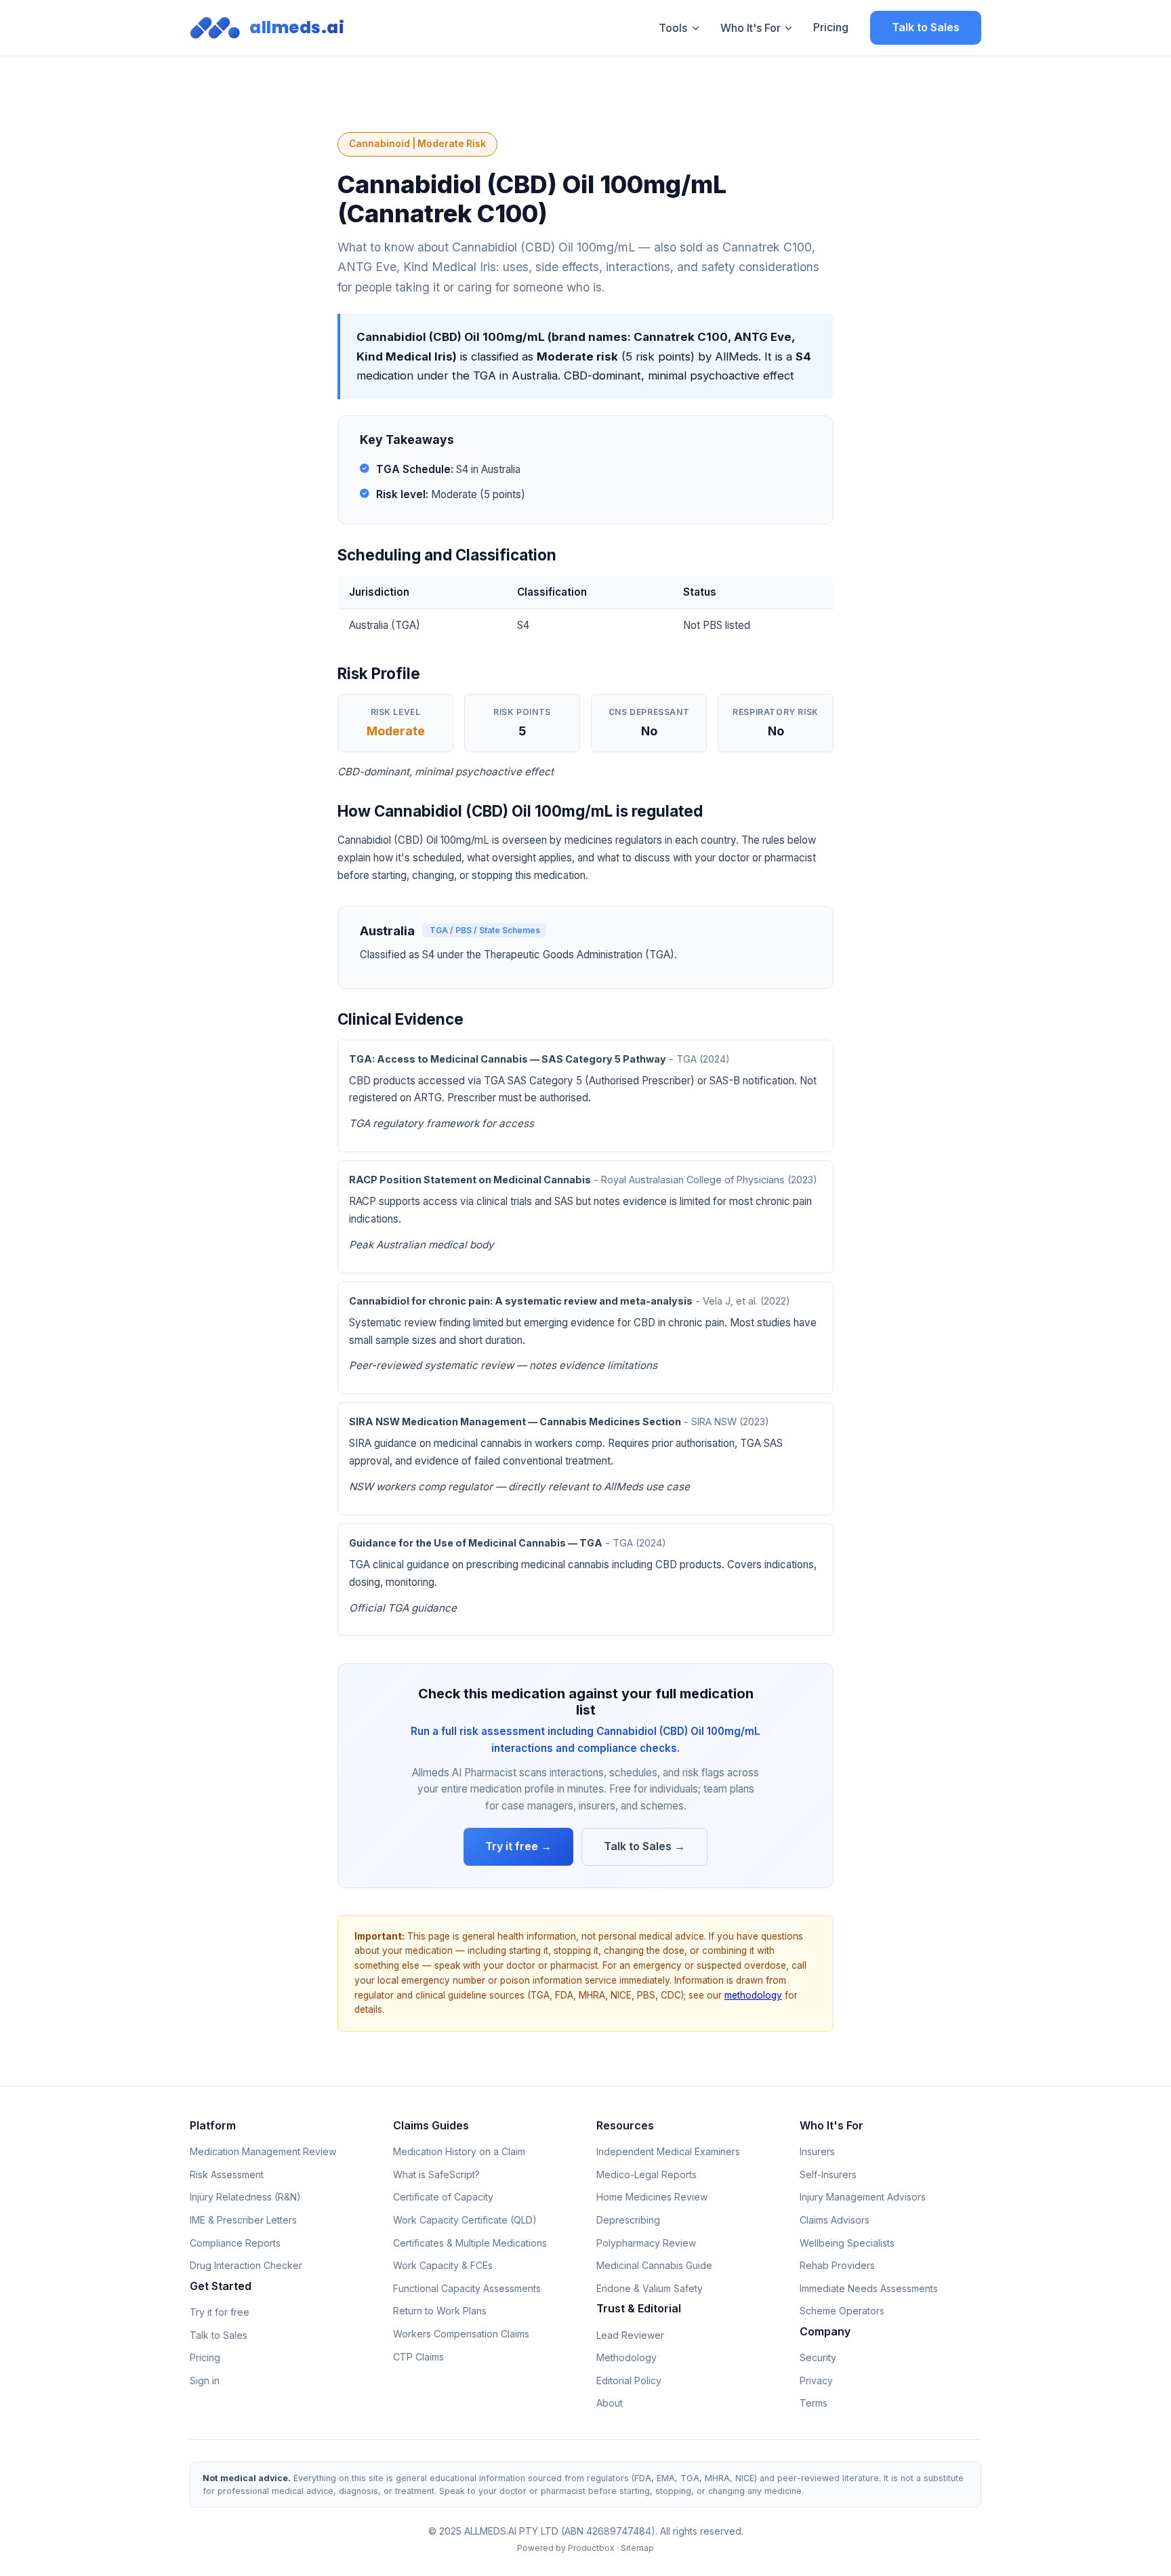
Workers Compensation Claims (461, 2334)
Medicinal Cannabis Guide (654, 2265)
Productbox (591, 2548)
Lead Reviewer (630, 2335)
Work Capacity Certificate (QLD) (465, 2220)
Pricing (831, 27)
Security (818, 2357)
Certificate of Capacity (443, 2197)
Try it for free (220, 2312)
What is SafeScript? (436, 2174)
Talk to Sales (926, 27)
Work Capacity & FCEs (443, 2265)
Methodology (626, 2357)
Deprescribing (628, 2220)
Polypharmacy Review (646, 2243)
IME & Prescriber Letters (243, 2220)
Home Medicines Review (652, 2197)
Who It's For (751, 28)
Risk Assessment (227, 2174)
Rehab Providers (837, 2265)
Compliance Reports (235, 2243)
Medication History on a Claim (459, 2151)
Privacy (816, 2380)
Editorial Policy (629, 2380)
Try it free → (518, 1846)
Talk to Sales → (644, 1846)
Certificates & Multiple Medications (470, 2243)
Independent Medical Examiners (668, 2151)
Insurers (817, 2151)
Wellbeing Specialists (847, 2243)
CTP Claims (418, 2357)
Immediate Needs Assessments (869, 2288)
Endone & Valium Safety (650, 2288)
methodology (753, 1995)
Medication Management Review (263, 2151)
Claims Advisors (835, 2220)
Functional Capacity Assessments (467, 2288)
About (610, 2403)
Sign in (205, 2380)
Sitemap (637, 2548)
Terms (814, 2403)
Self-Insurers (828, 2174)
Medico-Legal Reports (646, 2174)
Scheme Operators (842, 2311)
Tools (673, 28)
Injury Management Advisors (863, 2197)
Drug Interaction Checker (246, 2265)
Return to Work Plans (440, 2311)
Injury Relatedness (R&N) (245, 2197)
